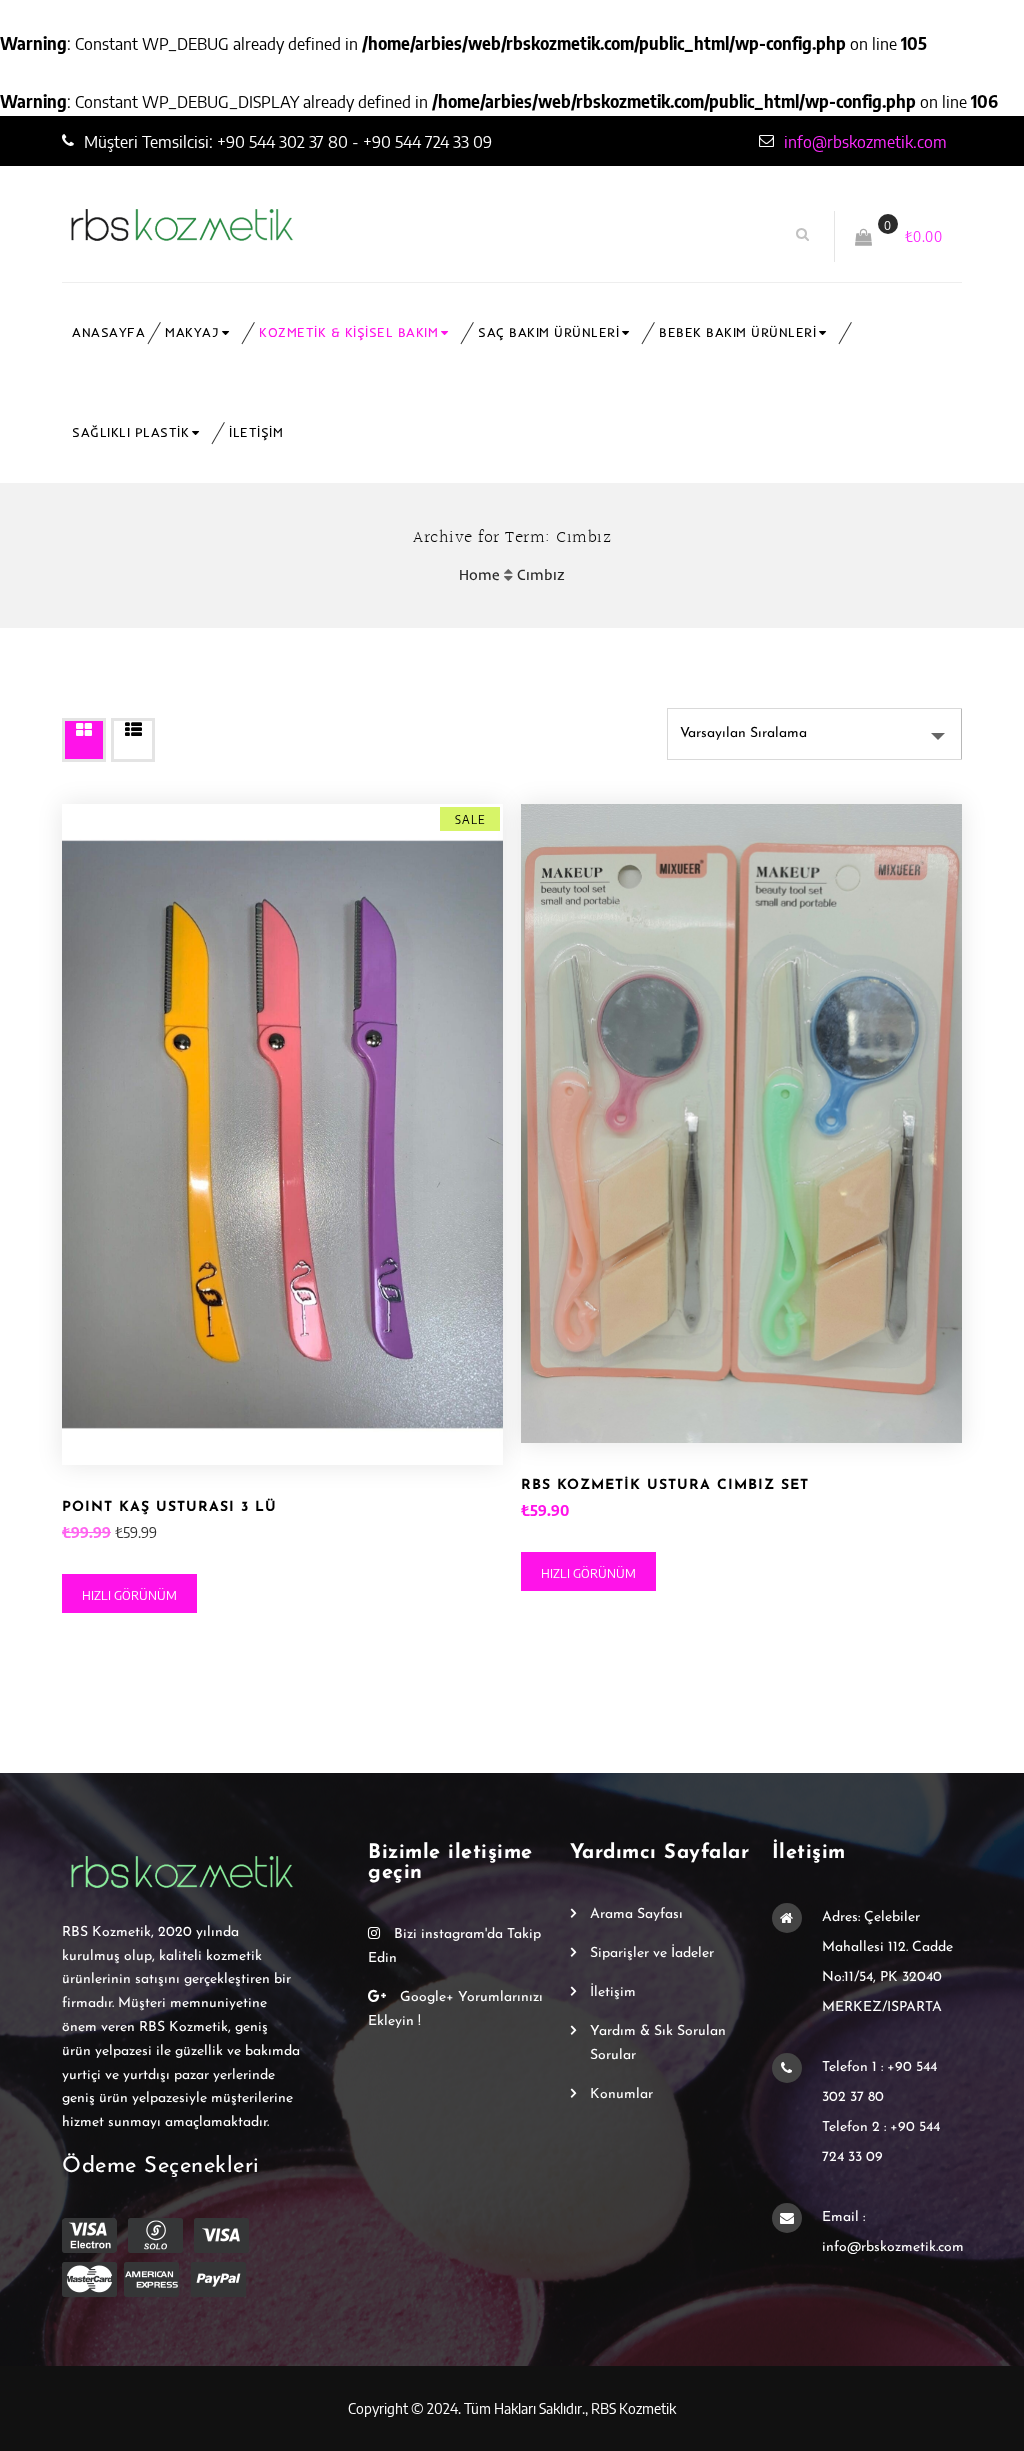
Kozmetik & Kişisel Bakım (348, 332)
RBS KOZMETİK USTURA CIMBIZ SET (665, 1485)
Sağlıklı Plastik (130, 432)
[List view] (133, 740)
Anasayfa (108, 332)
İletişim (256, 432)
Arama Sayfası (636, 1914)
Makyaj (192, 332)
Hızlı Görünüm (129, 1595)
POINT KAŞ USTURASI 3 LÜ (169, 1507)
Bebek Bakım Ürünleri (737, 332)
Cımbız (541, 574)
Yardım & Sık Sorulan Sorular (658, 2043)
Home (479, 574)
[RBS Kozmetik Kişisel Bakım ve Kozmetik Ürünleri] (299, 225)
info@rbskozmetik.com (865, 141)
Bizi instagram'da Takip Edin (454, 1946)
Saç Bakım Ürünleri (548, 332)
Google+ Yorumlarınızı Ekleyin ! (455, 2009)
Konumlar (621, 2094)
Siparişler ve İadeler (652, 1953)
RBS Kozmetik (633, 2408)
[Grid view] (84, 740)
